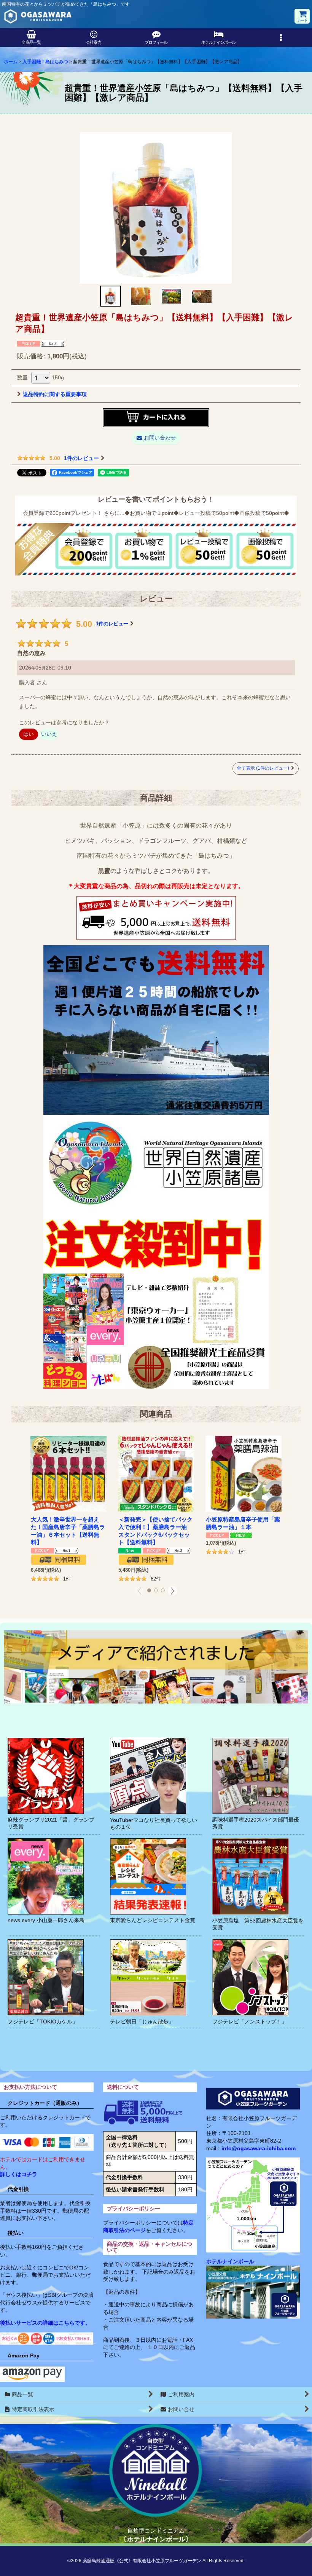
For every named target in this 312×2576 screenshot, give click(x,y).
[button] (281, 38)
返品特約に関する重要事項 (55, 394)
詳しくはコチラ (19, 2174)
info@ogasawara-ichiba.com (259, 2148)
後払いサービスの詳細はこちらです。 (45, 2323)
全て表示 (263, 768)
